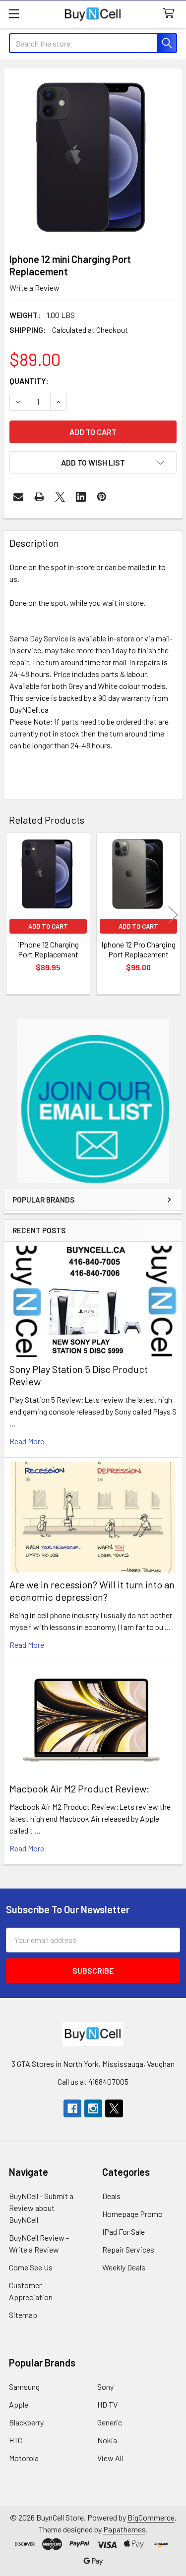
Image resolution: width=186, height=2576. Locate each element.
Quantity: (29, 381)
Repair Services (128, 2249)
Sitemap (23, 2315)
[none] (93, 158)
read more (27, 1441)
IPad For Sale (124, 2232)
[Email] (18, 497)
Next (173, 915)
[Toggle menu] (14, 14)
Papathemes (124, 2529)
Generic (110, 2422)
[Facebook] (72, 2108)
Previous (13, 915)
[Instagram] (93, 2108)
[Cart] (171, 14)
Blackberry (26, 2422)
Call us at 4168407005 (93, 2081)
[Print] (39, 497)
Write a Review (34, 288)
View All (110, 2458)
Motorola (24, 2458)
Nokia (107, 2440)
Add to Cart (48, 926)
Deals (111, 2196)
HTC (16, 2440)
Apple (19, 2404)
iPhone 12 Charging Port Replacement (48, 949)
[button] (93, 1101)
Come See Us (31, 2267)
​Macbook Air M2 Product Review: (79, 1788)
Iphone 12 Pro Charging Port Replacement (138, 949)
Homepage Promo (132, 2214)
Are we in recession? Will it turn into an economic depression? (92, 1591)
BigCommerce (151, 2517)
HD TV (107, 2404)
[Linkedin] (81, 497)
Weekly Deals (124, 2267)
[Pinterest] (102, 497)
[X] (60, 497)
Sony (105, 2387)
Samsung (24, 2387)
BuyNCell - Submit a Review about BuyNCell (41, 2208)
